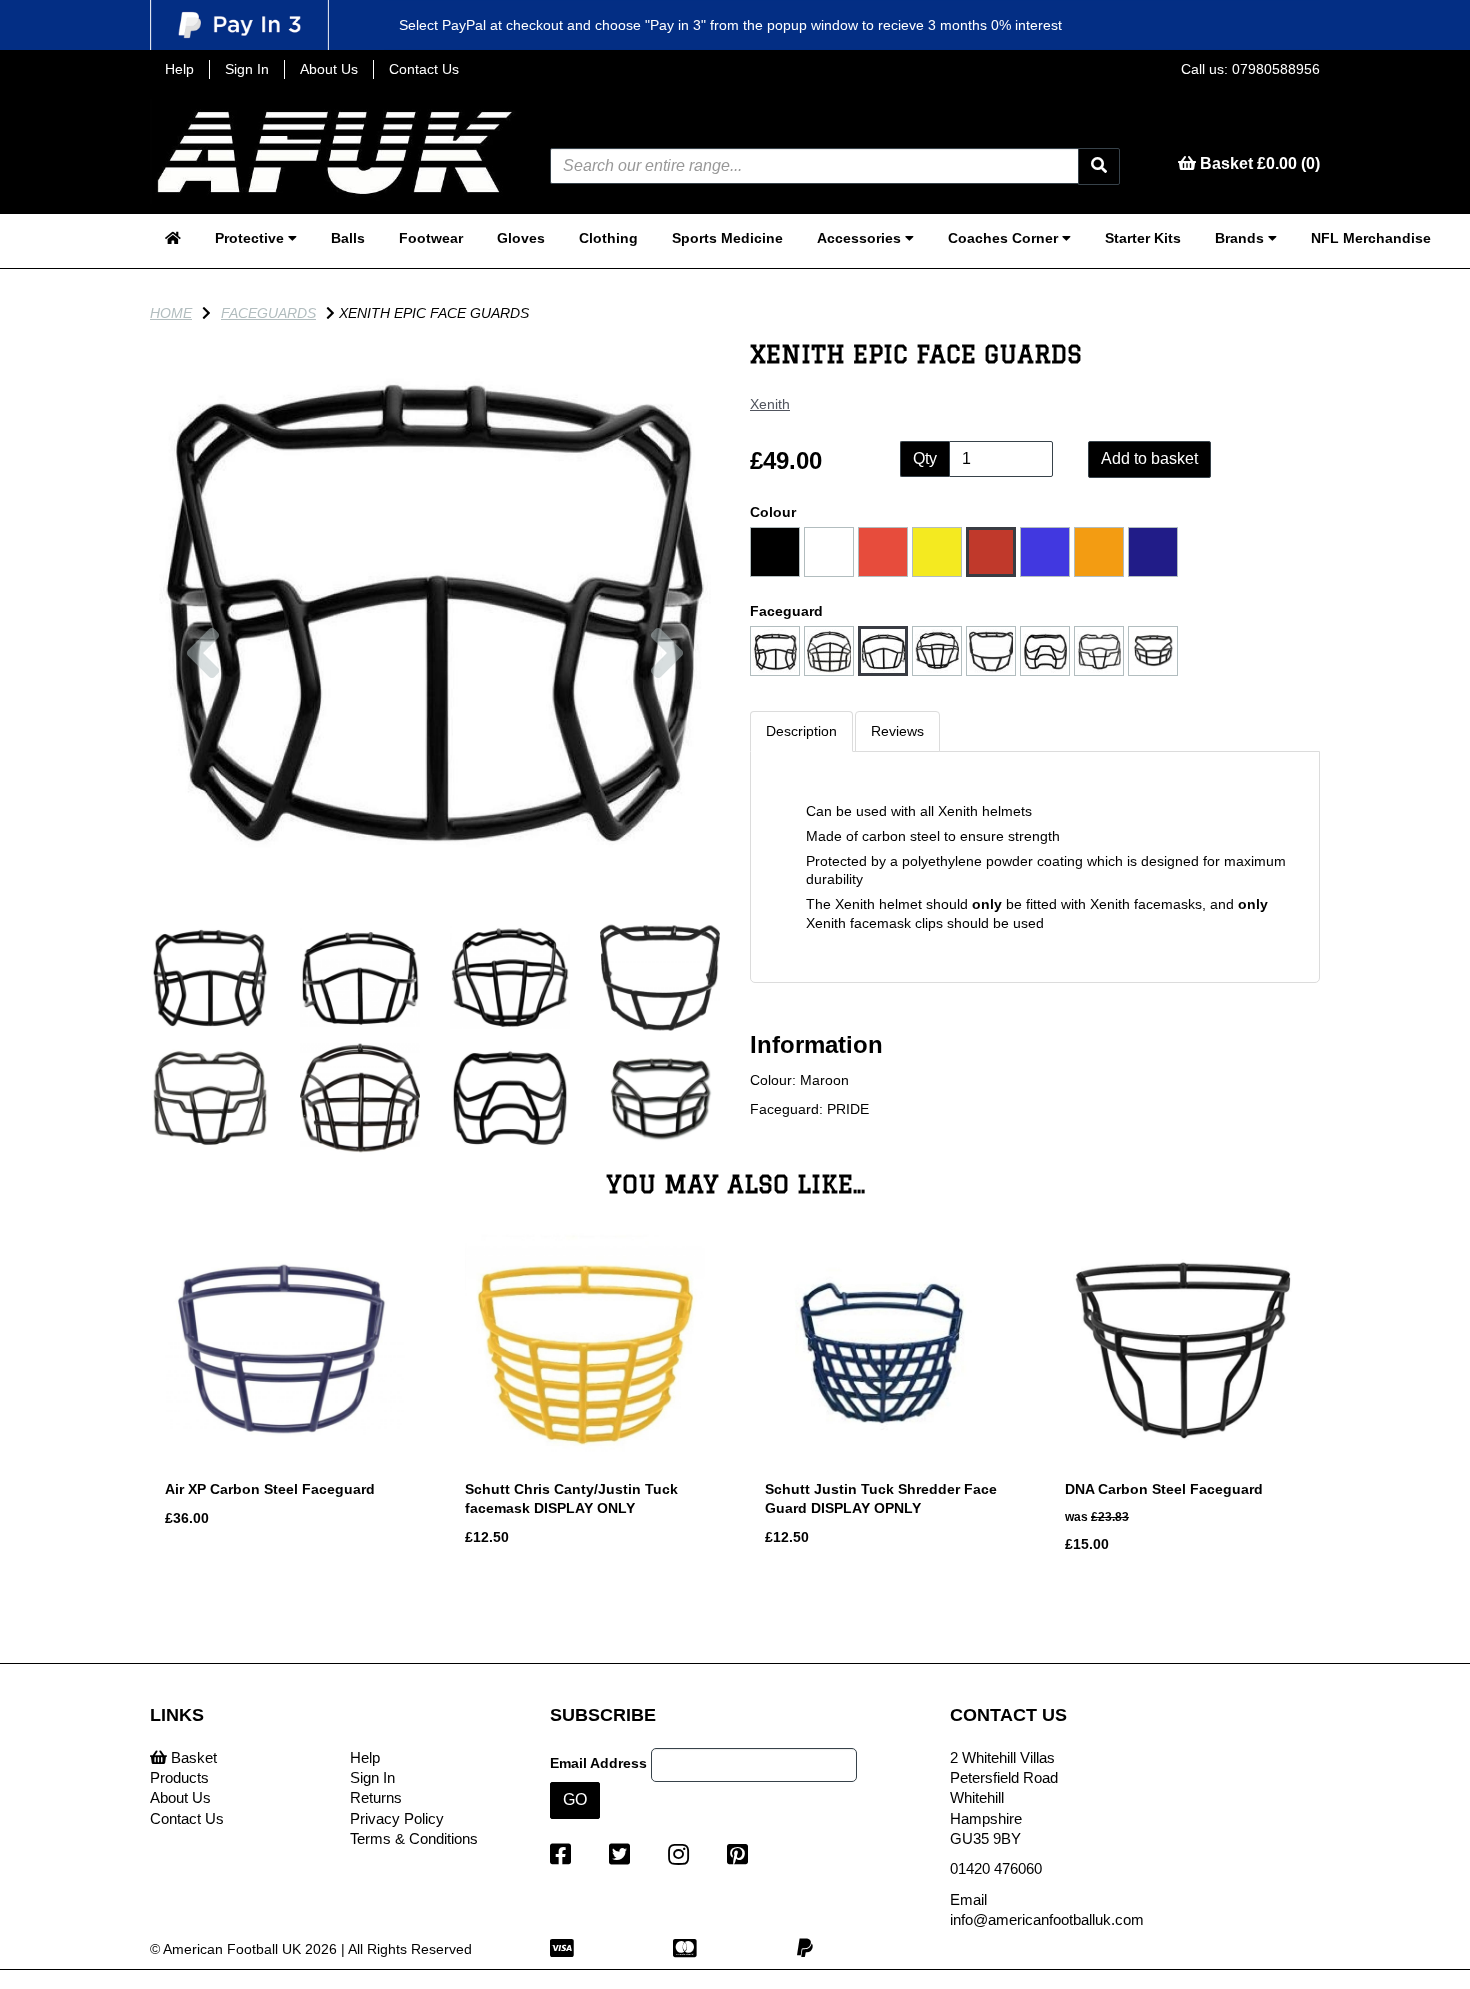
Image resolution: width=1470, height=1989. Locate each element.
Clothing (608, 238)
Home (171, 313)
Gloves (521, 238)
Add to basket (1149, 458)
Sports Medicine (727, 238)
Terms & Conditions (414, 1838)
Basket (192, 1757)
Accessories (861, 238)
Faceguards (268, 313)
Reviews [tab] (897, 731)
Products (179, 1777)
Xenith (770, 404)
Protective (251, 238)
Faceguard (786, 611)
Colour (773, 512)
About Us (329, 69)
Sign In (247, 69)
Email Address (598, 1763)
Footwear (431, 238)
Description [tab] (801, 731)
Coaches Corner (1005, 238)
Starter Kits (1143, 238)
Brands (1241, 238)
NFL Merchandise (1371, 238)
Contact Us (424, 69)
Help (179, 69)
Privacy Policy (397, 1818)
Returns (376, 1797)
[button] (203, 755)
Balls (348, 238)
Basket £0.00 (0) (1258, 163)
